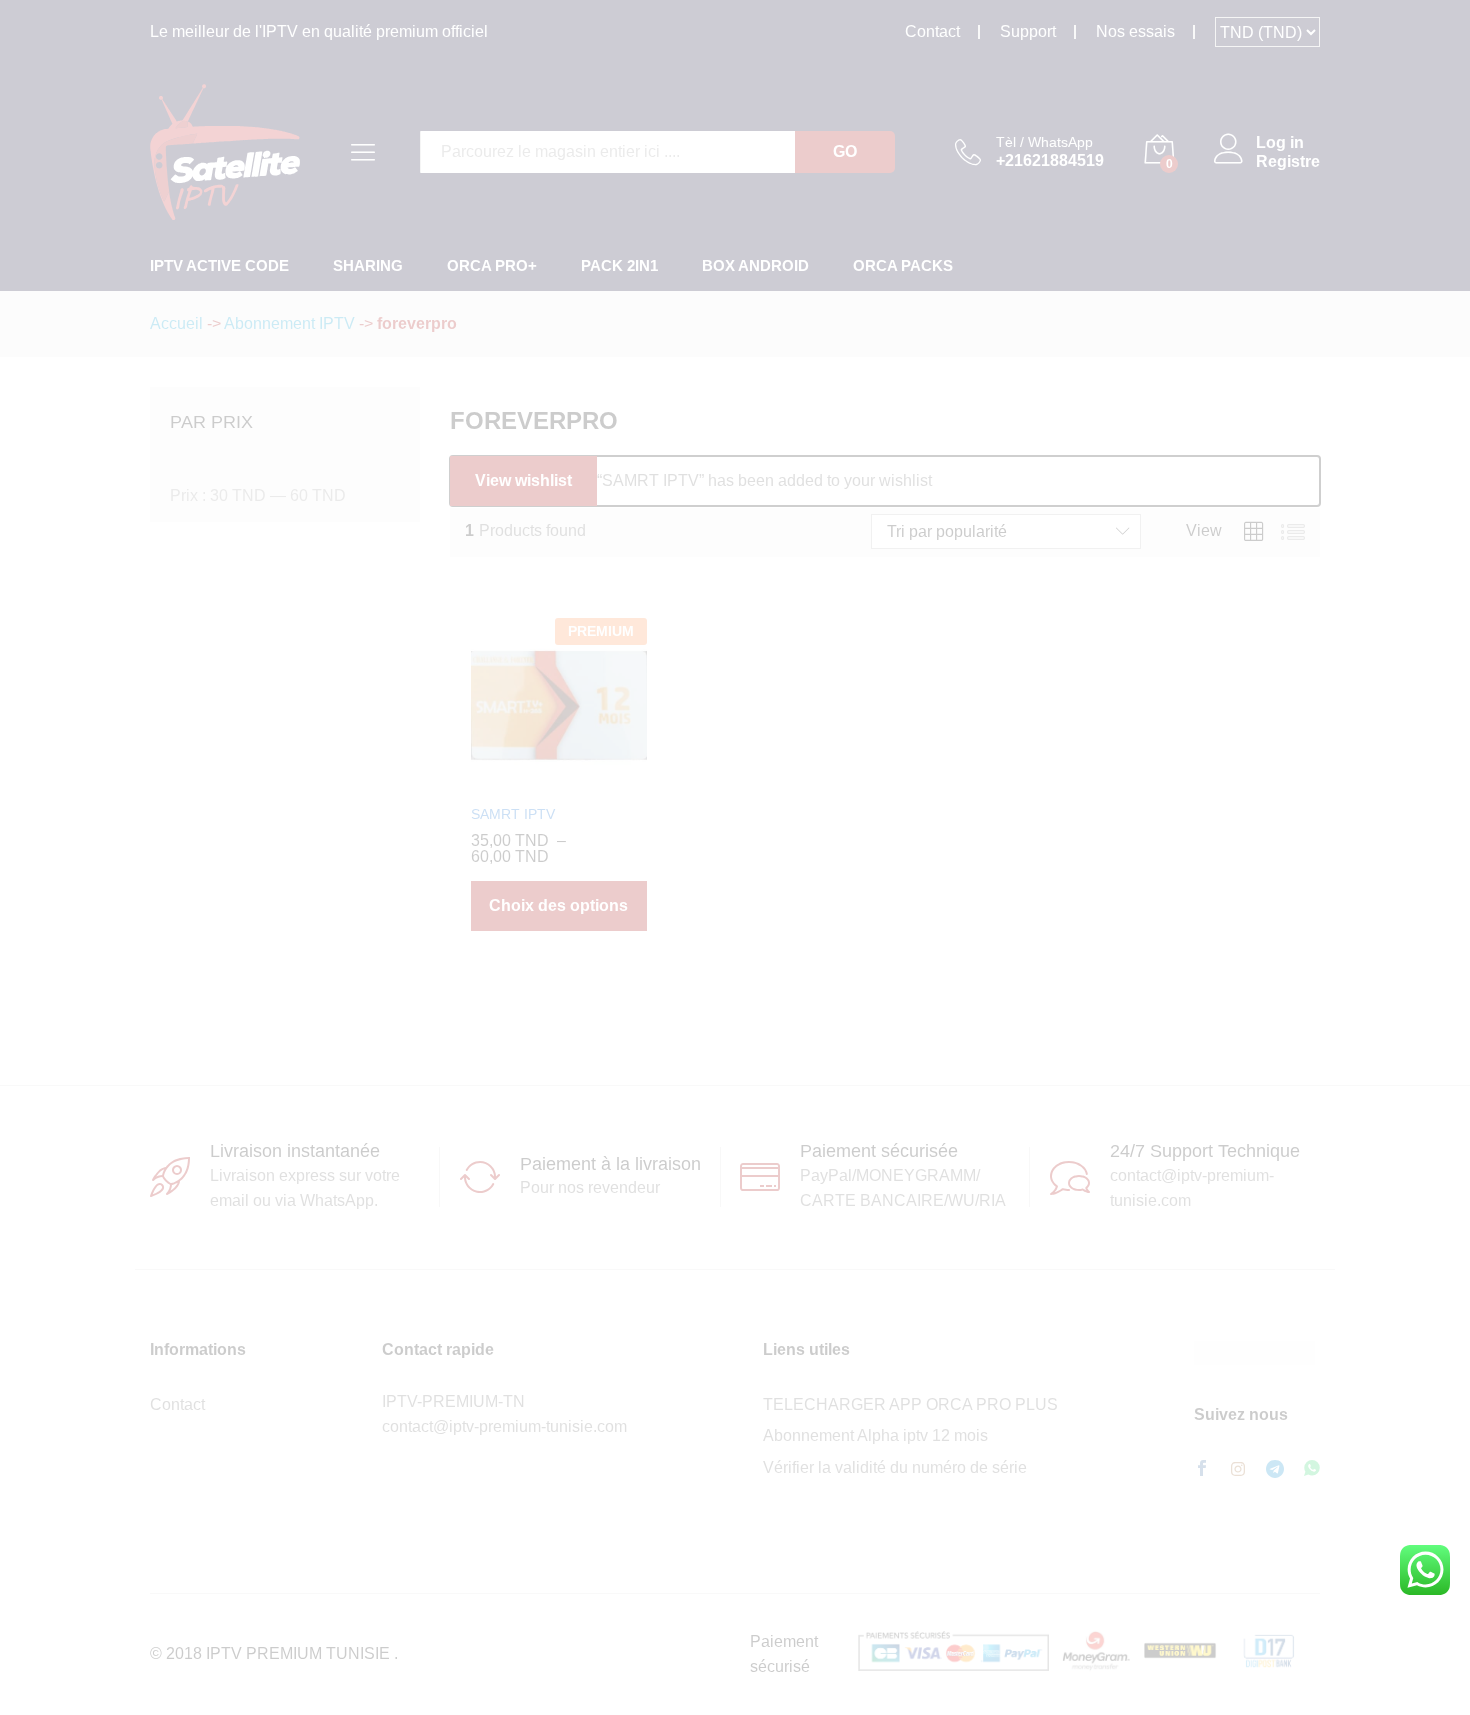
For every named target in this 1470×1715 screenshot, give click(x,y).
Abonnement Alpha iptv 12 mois (875, 1435)
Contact (932, 31)
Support (1028, 31)
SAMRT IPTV (513, 814)
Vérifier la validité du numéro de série (895, 1467)
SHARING (368, 265)
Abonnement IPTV (289, 323)
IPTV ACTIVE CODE (219, 265)
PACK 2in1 (619, 265)
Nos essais (1135, 31)
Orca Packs (903, 265)
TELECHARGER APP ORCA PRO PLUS (910, 1404)
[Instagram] (1238, 1470)
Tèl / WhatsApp (1044, 142)
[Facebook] (1202, 1470)
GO (845, 151)
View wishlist (523, 480)
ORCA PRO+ (492, 265)
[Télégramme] (1275, 1469)
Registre (1288, 161)
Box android (755, 265)
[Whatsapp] (1312, 1469)
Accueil (176, 323)
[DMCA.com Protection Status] (1254, 1352)
